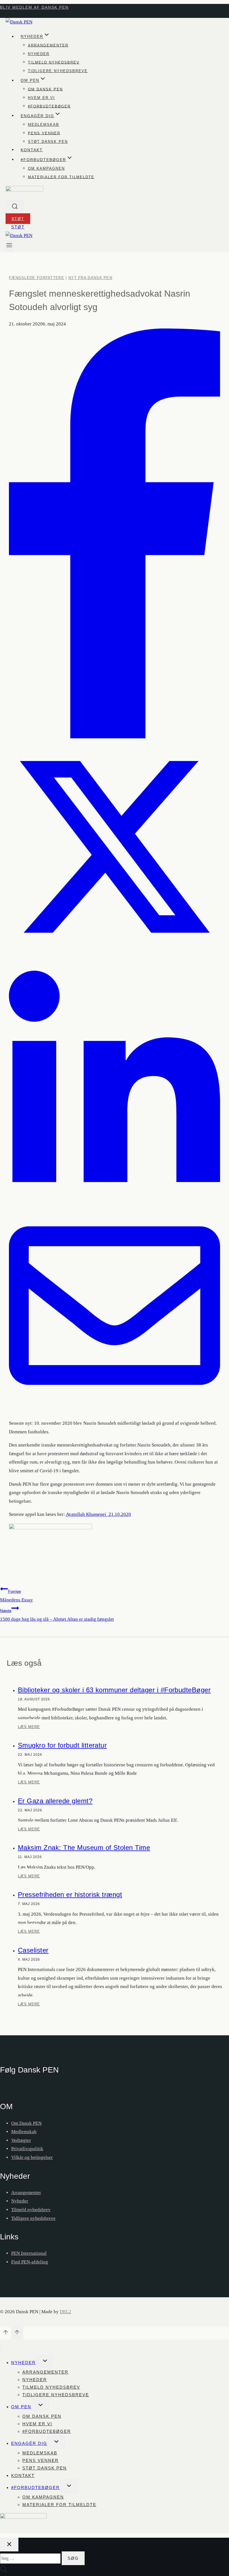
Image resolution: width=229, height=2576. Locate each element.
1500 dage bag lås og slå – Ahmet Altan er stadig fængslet (57, 1615)
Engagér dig (29, 2443)
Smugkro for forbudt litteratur (62, 1745)
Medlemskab (44, 125)
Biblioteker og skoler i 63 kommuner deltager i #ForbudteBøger (114, 1690)
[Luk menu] (1, 2345)
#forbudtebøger (49, 106)
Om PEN (21, 2407)
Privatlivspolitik (27, 2149)
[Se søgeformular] (15, 207)
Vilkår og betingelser (32, 2157)
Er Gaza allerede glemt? (55, 1801)
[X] (115, 951)
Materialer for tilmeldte (61, 177)
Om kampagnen (46, 168)
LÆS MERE (29, 1729)
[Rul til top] (6, 2334)
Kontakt (32, 150)
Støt (18, 219)
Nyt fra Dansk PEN (90, 278)
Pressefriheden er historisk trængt (70, 1895)
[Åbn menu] (9, 246)
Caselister (33, 1950)
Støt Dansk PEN (48, 142)
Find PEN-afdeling (30, 2262)
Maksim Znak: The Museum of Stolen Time (84, 1848)
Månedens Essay (16, 1596)
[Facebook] (115, 737)
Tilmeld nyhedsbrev (54, 62)
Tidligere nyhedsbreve (58, 71)
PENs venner (44, 133)
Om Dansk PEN (45, 89)
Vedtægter (21, 2140)
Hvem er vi (41, 98)
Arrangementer (48, 45)
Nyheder (39, 54)
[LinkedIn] (115, 1196)
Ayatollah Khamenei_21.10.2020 (98, 1514)
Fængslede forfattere (37, 278)
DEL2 (65, 2312)
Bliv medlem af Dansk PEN (34, 7)
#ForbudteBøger (35, 2488)
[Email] (115, 1410)
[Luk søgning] (9, 2545)
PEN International (29, 2253)
